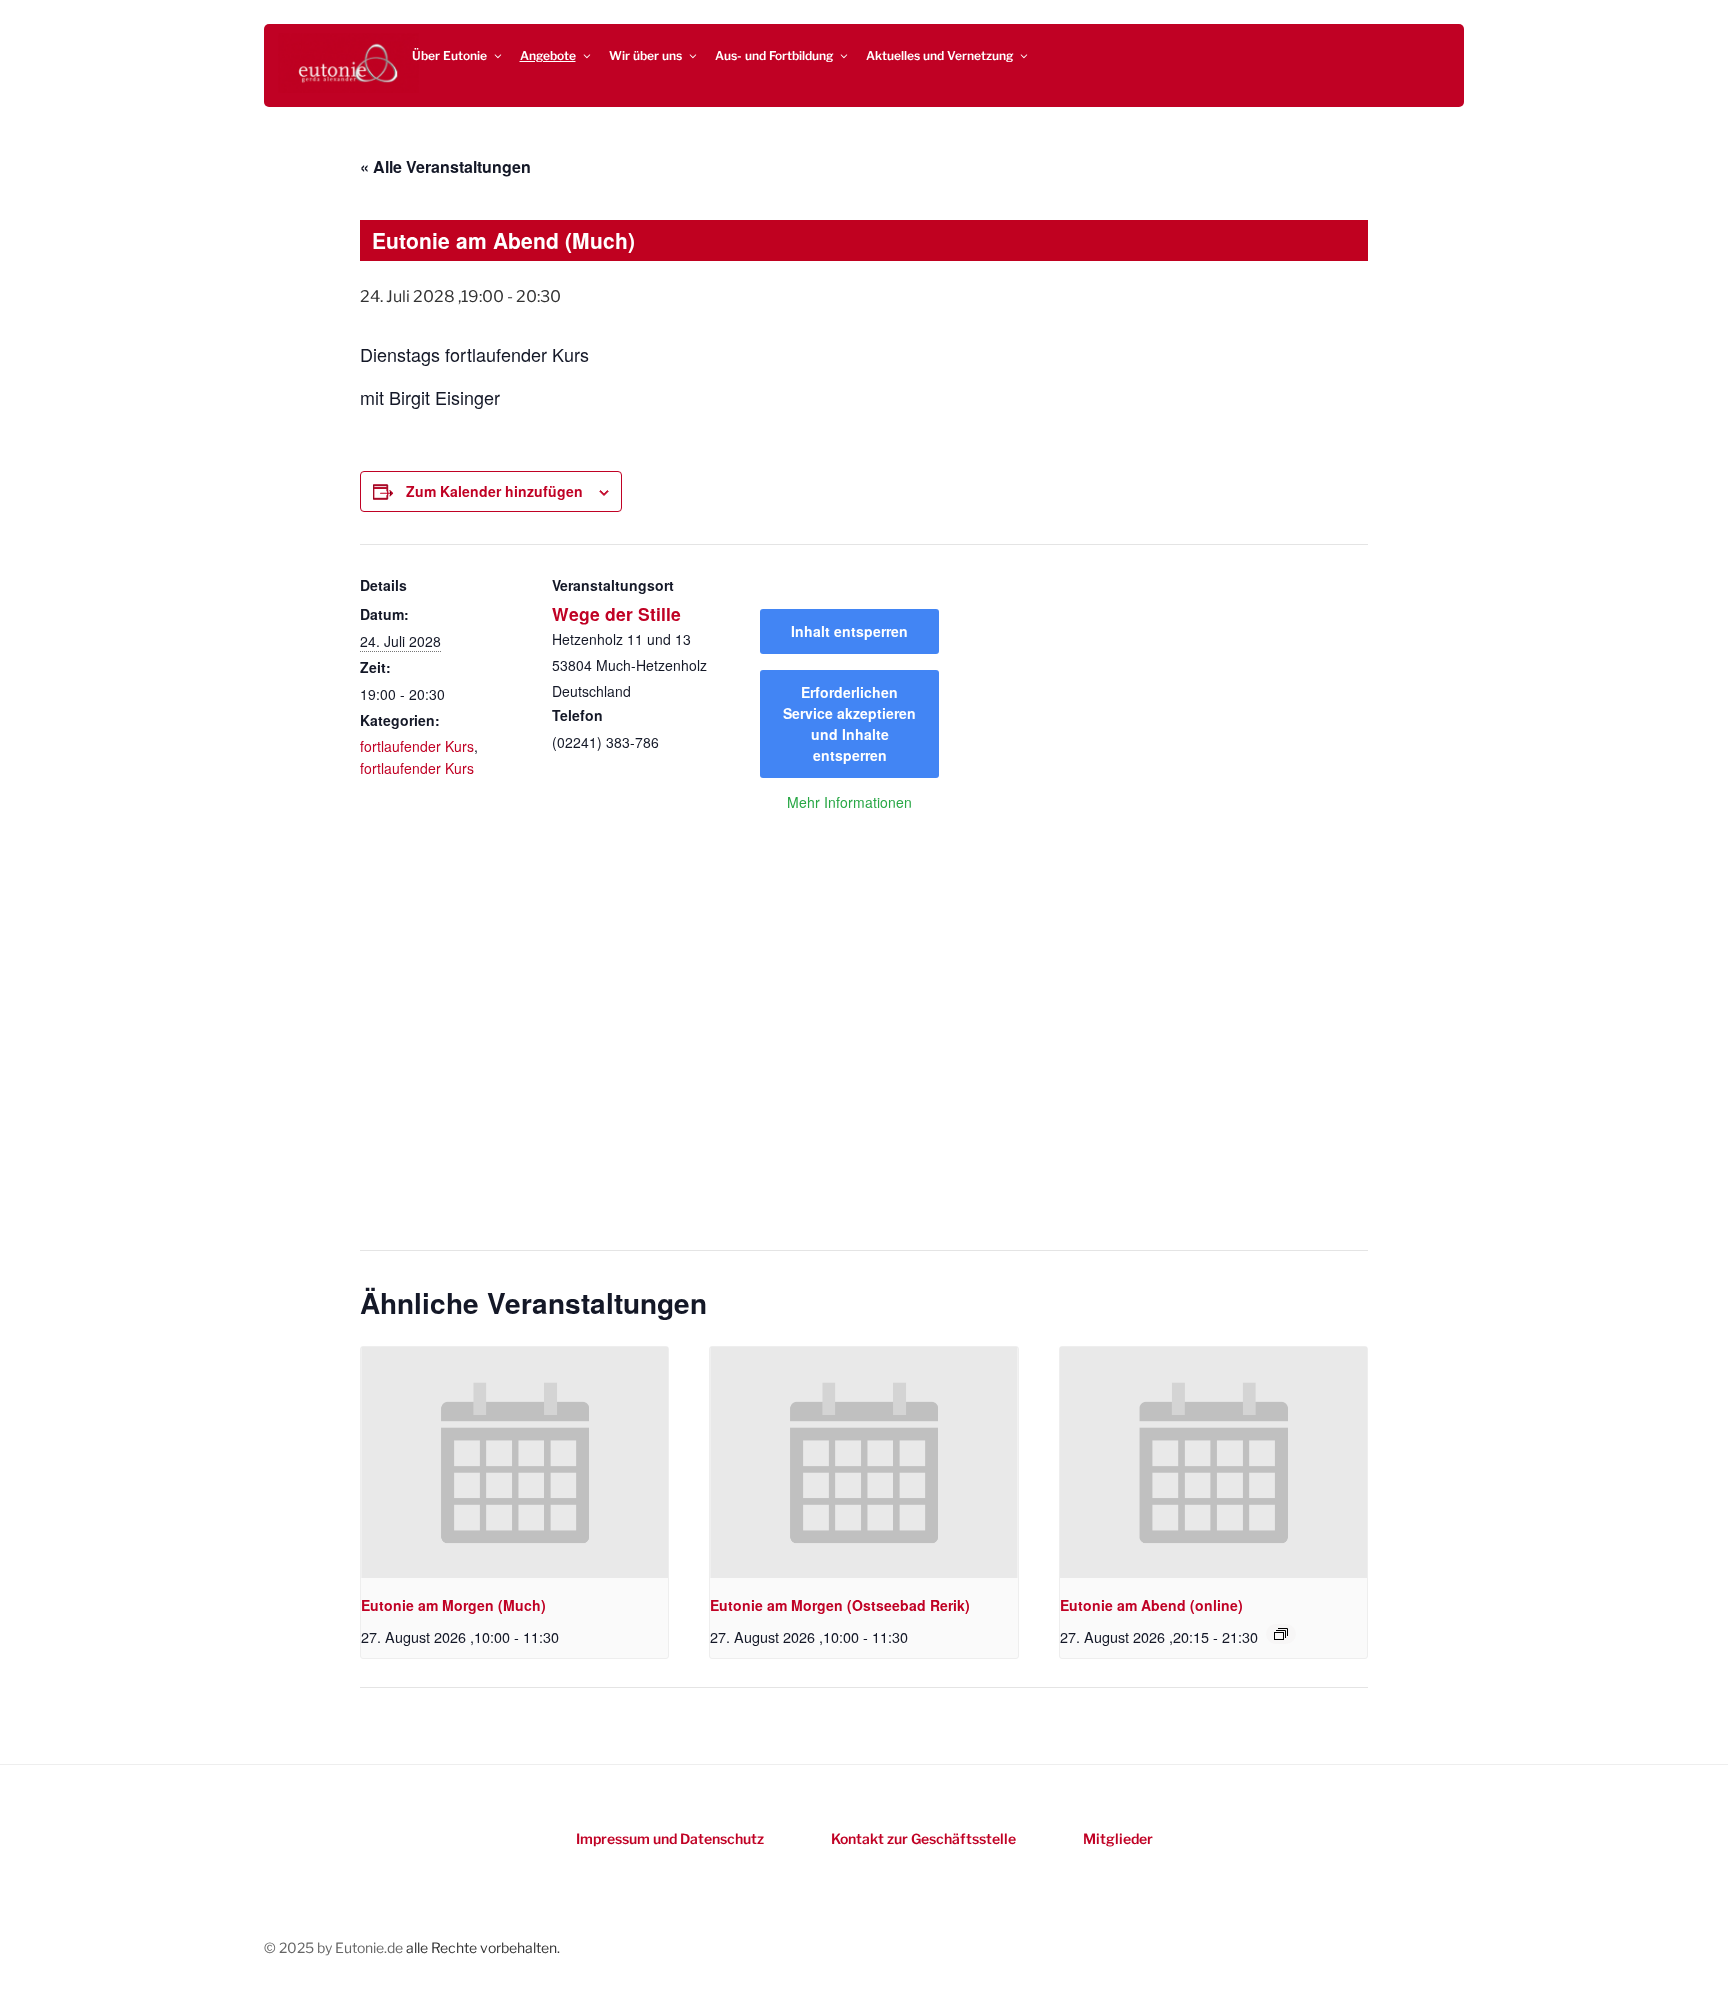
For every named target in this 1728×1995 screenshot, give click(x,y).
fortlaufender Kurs (417, 746)
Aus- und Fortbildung (774, 55)
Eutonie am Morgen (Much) (453, 1605)
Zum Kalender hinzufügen (494, 491)
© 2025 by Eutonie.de (335, 1947)
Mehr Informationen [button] (849, 803)
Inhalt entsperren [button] (849, 631)
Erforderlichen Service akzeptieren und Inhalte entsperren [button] (849, 723)
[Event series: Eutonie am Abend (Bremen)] (1281, 1634)
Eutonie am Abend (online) (1151, 1605)
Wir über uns (645, 55)
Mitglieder (1118, 1838)
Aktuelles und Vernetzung (939, 55)
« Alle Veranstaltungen (445, 166)
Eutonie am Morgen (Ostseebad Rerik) (840, 1605)
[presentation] (514, 1462)
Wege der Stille (616, 613)
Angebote (548, 55)
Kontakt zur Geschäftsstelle (923, 1838)
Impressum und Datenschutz (670, 1838)
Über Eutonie (449, 55)
